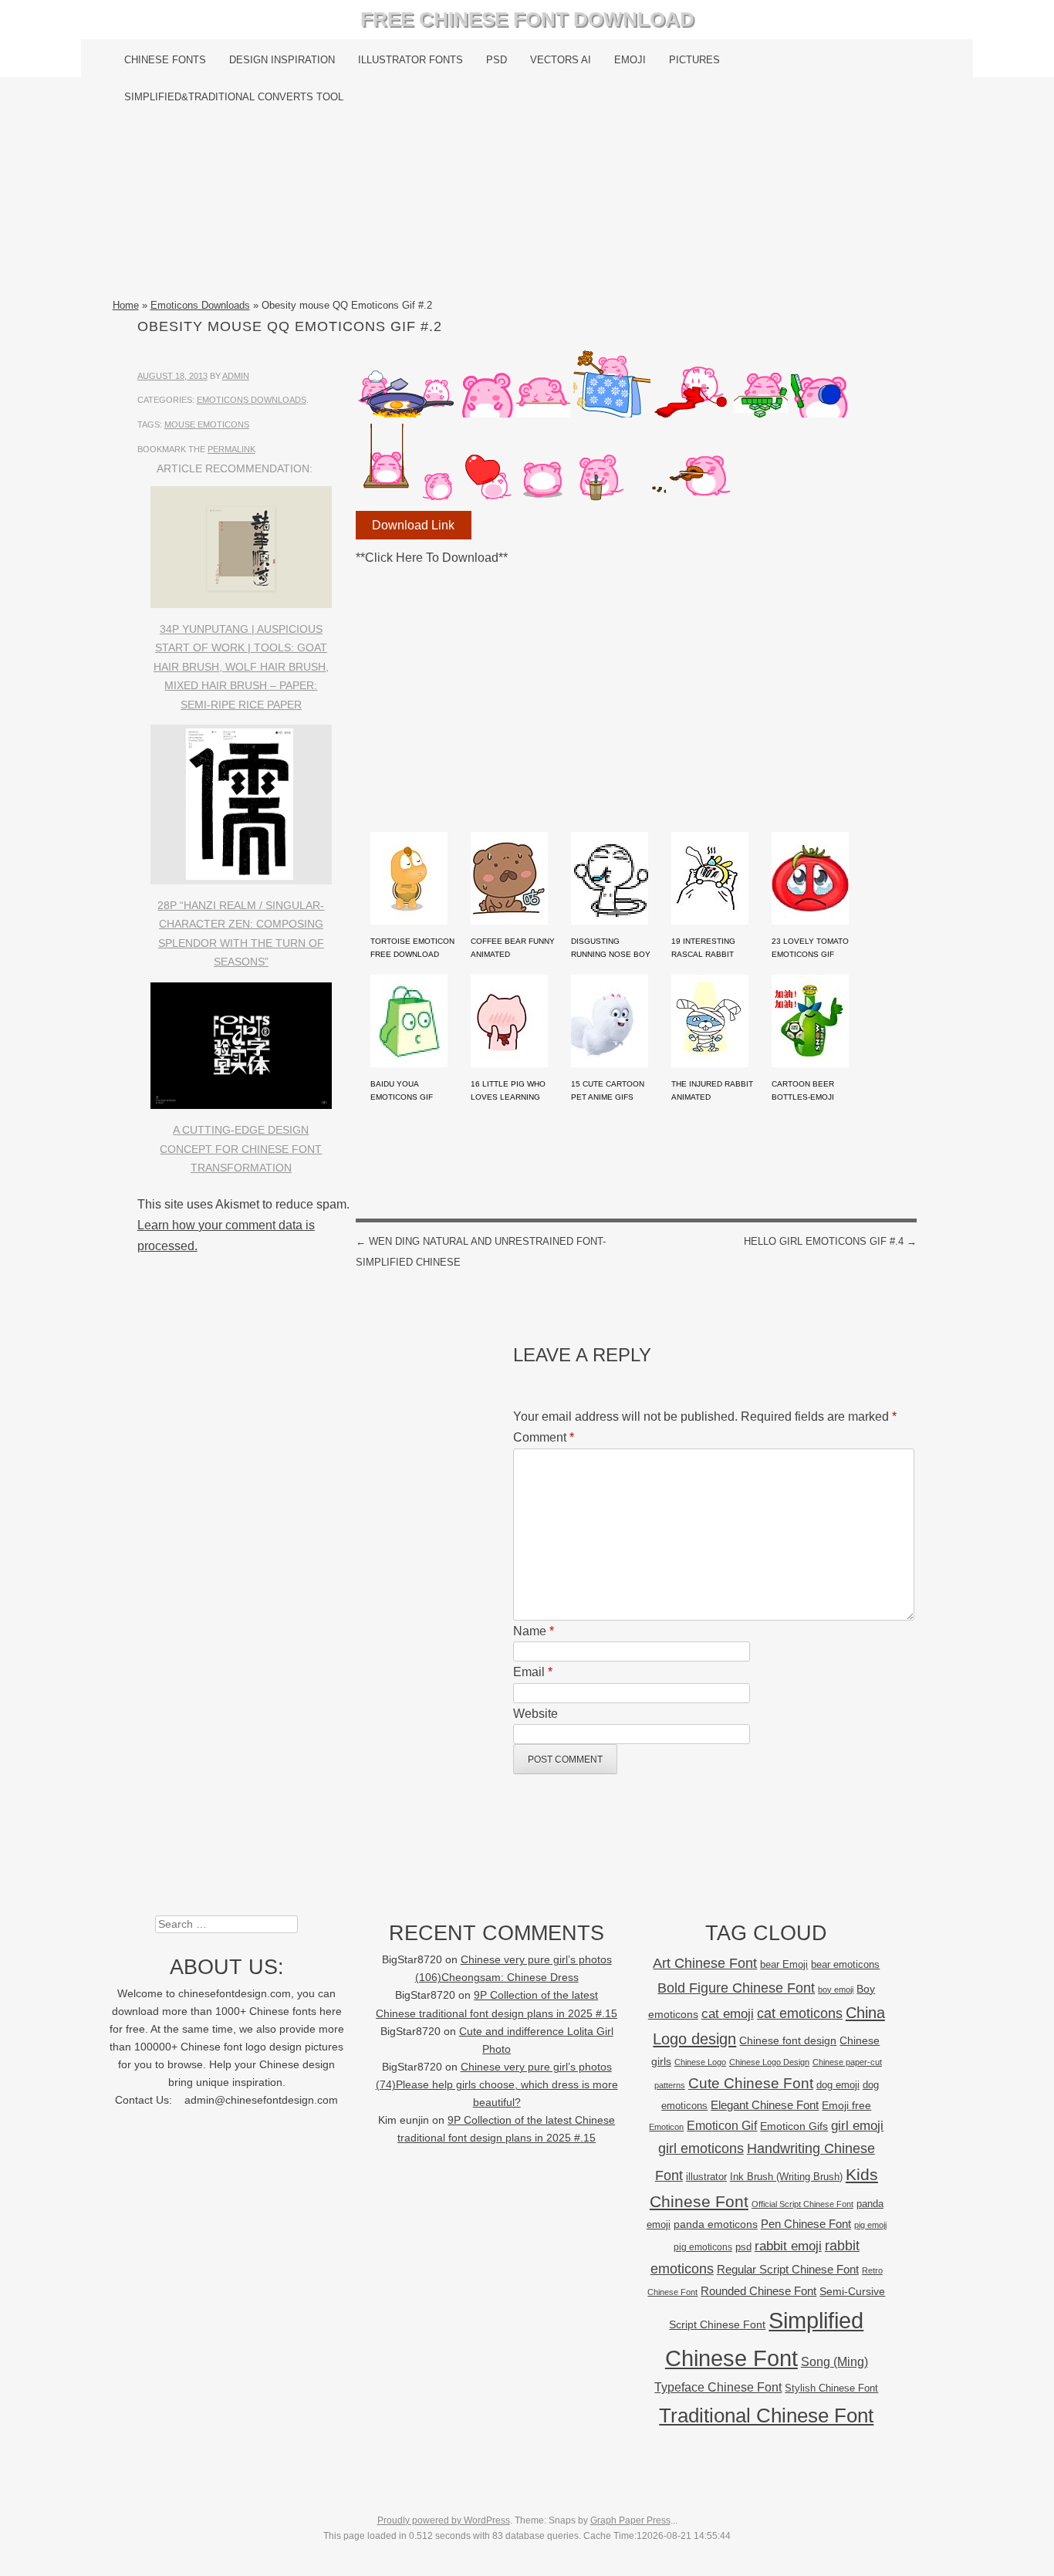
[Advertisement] (527, 206)
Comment (544, 1437)
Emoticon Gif (722, 2126)
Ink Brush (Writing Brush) (786, 2177)
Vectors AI (561, 60)
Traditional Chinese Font (766, 2415)
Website (535, 1714)
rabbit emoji (788, 2246)
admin (236, 376)
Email (533, 1672)
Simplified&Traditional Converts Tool (234, 97)
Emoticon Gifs (794, 2126)
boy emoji (836, 1989)
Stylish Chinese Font (831, 2388)
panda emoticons (716, 2224)
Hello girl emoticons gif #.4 (830, 1241)
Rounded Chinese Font (758, 2291)
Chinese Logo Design (769, 2062)
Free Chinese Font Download (527, 19)
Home (126, 305)
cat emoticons (800, 2013)
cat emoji (728, 2013)
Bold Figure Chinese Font (736, 1988)
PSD (497, 60)
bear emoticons (845, 1964)
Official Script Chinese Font (802, 2204)
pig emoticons (703, 2247)
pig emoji (870, 2225)
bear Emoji (784, 1964)
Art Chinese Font (705, 1963)
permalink (231, 449)
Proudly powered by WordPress (444, 2520)
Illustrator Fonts (410, 60)
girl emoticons (701, 2148)
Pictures (694, 60)
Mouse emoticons (207, 424)
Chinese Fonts (165, 60)
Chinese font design (788, 2040)
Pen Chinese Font (806, 2224)
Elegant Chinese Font (765, 2105)
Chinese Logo (700, 2062)
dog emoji (838, 2085)
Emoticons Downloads (200, 305)
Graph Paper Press (630, 2520)
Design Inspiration (282, 60)
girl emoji (857, 2126)
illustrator (706, 2177)
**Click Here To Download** (432, 558)
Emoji (630, 60)
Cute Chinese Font (751, 2083)
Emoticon (666, 2127)
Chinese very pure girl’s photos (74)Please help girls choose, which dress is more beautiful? (497, 2085)
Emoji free (846, 2105)
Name (534, 1631)
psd (743, 2247)
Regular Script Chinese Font (788, 2269)
